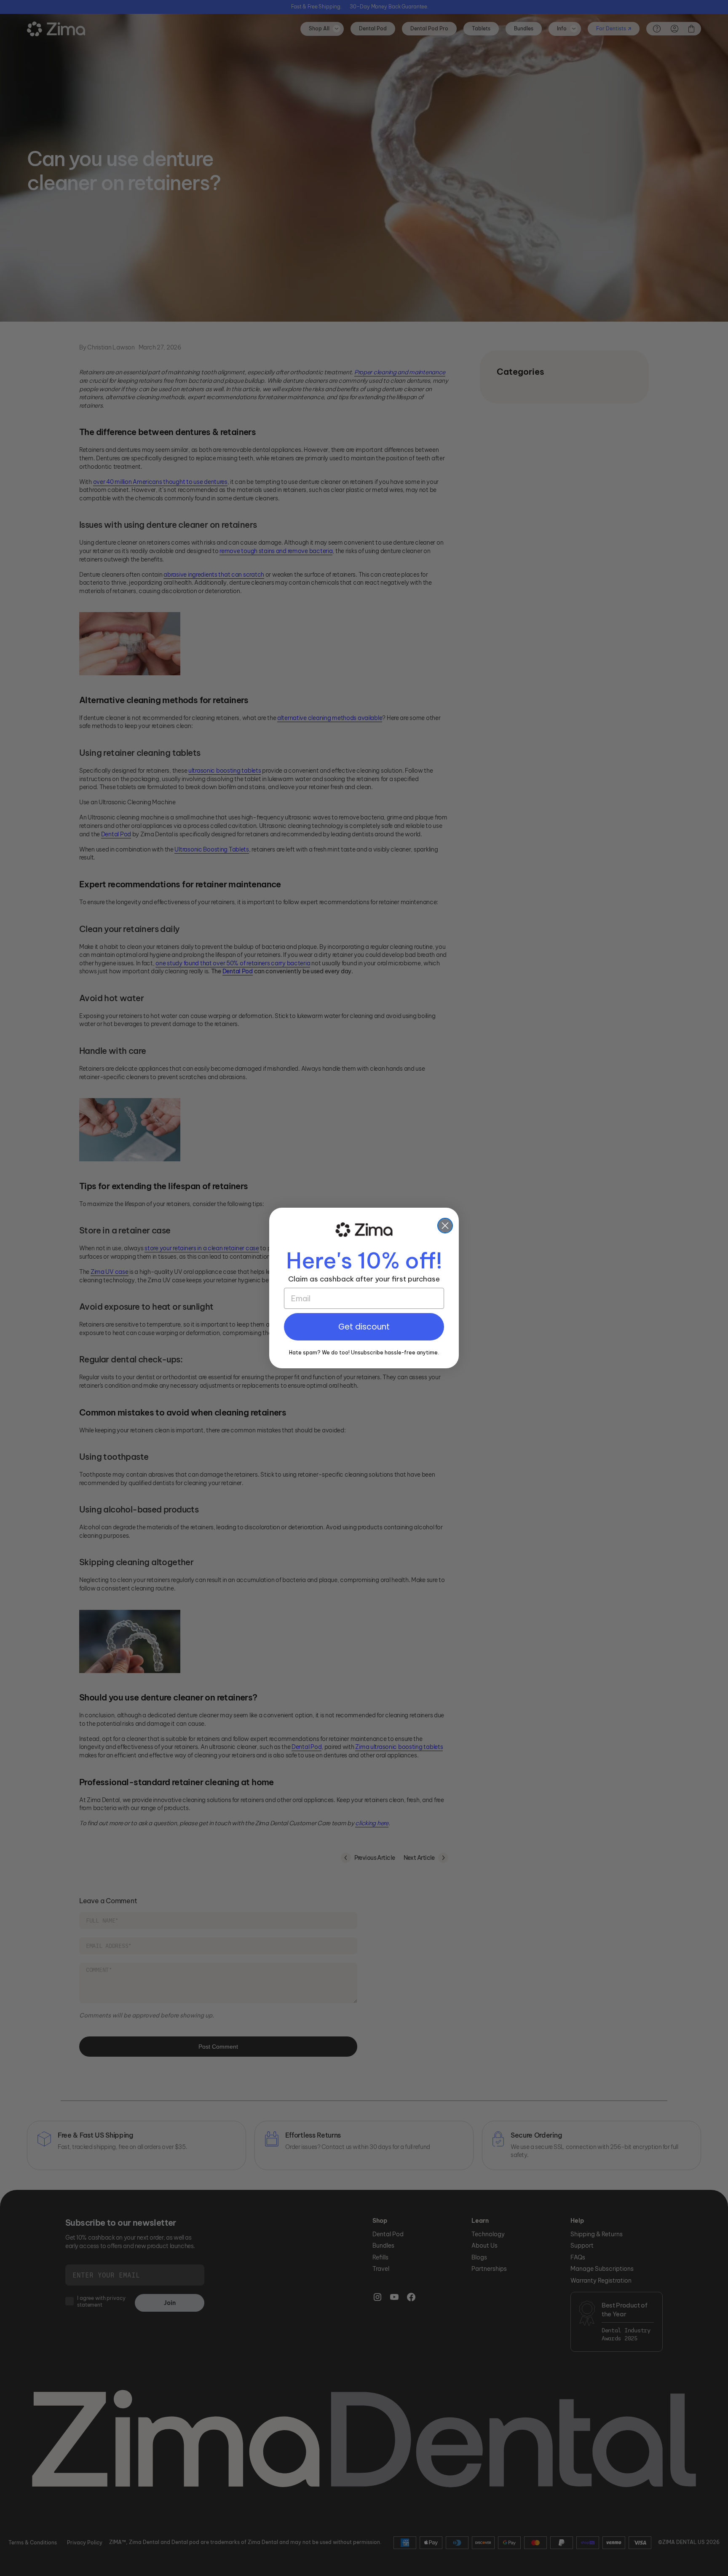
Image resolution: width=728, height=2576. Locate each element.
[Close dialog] (445, 1226)
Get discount (364, 1327)
